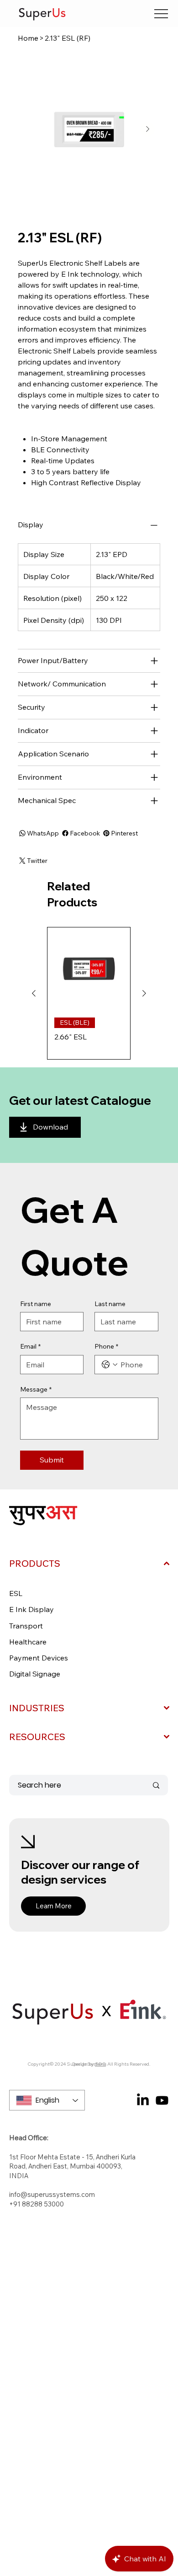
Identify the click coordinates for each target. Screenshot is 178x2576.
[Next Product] (144, 993)
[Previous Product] (34, 993)
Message (36, 1389)
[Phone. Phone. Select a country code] (110, 1365)
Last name (110, 1304)
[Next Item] (147, 129)
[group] (89, 993)
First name (36, 1304)
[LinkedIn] (143, 2100)
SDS (100, 2064)
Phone (106, 1346)
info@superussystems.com (52, 2194)
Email (30, 1346)
